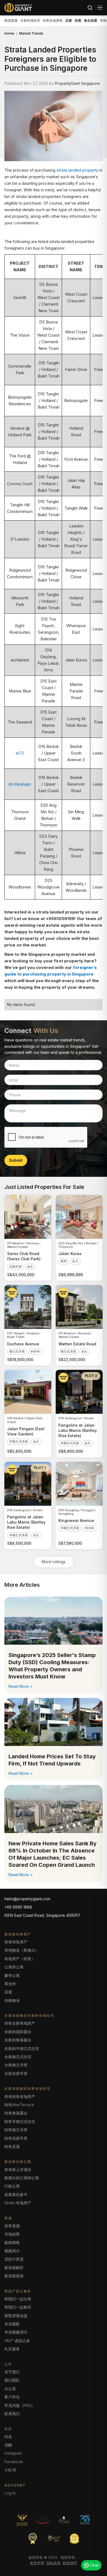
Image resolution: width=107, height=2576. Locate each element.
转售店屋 (12, 2146)
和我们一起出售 (18, 2299)
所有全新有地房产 (20, 2023)
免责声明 (37, 2563)
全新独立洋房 (16, 2065)
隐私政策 (54, 2563)
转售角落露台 (16, 2113)
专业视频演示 (16, 2332)
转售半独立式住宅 (20, 2121)
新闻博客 (12, 2243)
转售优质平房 (16, 2138)
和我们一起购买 (18, 2307)
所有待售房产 (16, 1942)
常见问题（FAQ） (20, 2405)
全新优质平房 (16, 2073)
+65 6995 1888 (18, 1907)
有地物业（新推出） (22, 1950)
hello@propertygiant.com (27, 1899)
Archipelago (20, 784)
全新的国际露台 (18, 2032)
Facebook (14, 2462)
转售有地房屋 (53, 20)
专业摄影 (12, 2324)
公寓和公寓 (14, 1967)
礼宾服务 (12, 2349)
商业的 (10, 1984)
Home (9, 33)
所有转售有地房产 (20, 2096)
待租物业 (12, 2000)
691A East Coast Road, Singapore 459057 (42, 1915)
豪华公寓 (12, 1975)
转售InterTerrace (19, 2105)
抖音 (8, 2437)
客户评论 (12, 2397)
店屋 (8, 1992)
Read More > (21, 1686)
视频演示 (12, 2251)
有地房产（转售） (20, 1959)
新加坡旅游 (14, 2276)
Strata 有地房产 (18, 2203)
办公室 (10, 2389)
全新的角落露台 (18, 2040)
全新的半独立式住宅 (22, 2048)
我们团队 (12, 2380)
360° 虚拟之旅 (17, 2341)
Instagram (13, 2453)
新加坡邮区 (14, 2268)
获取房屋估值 (16, 2316)
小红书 (10, 2470)
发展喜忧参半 (16, 2194)
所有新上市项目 (18, 2170)
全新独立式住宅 (18, 2057)
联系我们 (12, 2414)
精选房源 (11, 20)
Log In (10, 2493)
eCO (20, 753)
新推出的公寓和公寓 (22, 2178)
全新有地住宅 (30, 20)
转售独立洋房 (16, 2130)
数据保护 (70, 2563)
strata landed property (77, 170)
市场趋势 (12, 2234)
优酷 (8, 2445)
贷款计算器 (14, 2259)
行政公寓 (12, 2186)
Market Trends (31, 33)
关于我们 (12, 2372)
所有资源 (12, 2226)
